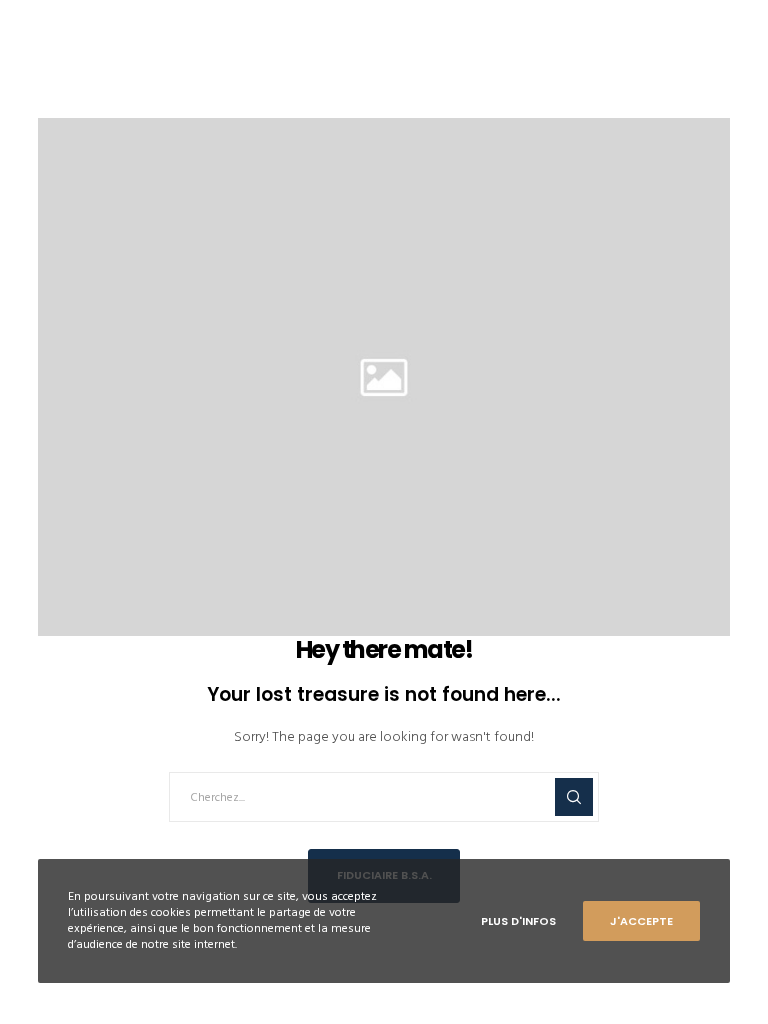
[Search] (574, 797)
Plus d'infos (518, 921)
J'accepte (641, 921)
